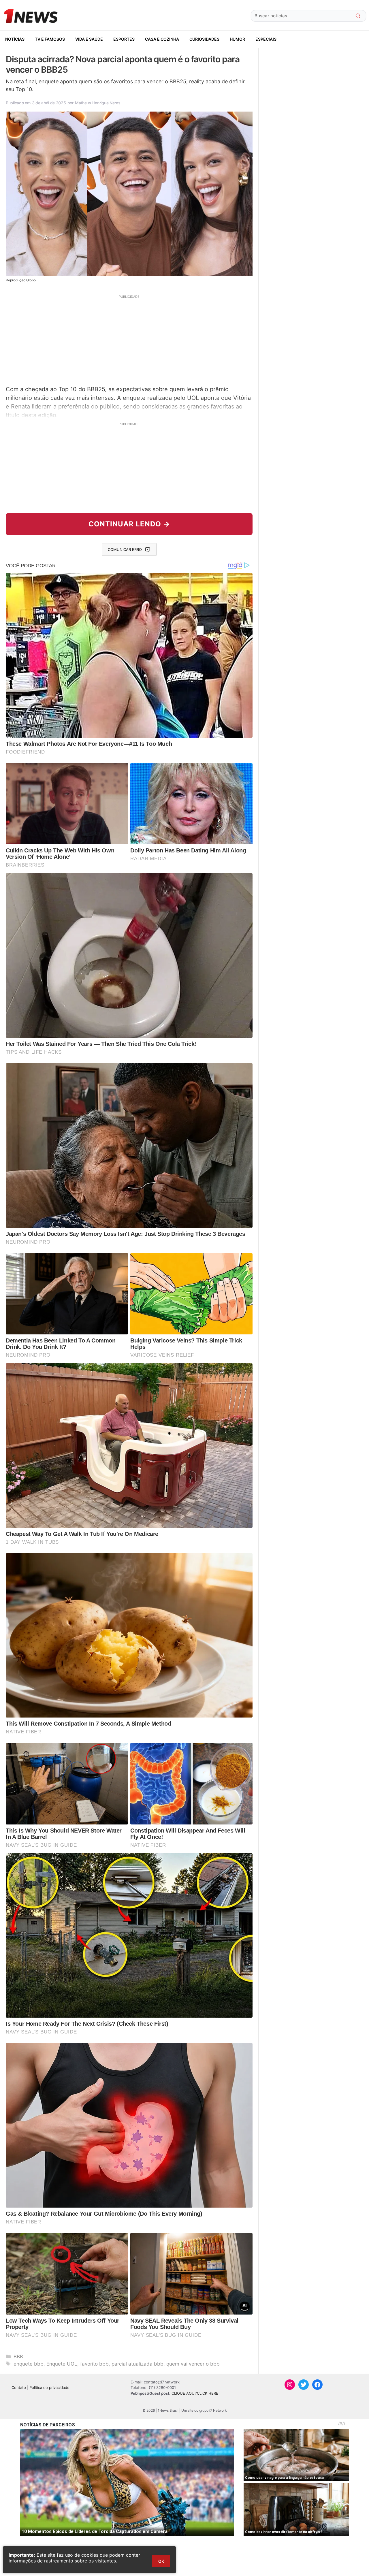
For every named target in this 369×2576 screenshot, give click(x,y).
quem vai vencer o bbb (193, 2364)
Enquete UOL (62, 2364)
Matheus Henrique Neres (98, 103)
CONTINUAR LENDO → (129, 524)
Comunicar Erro (125, 549)
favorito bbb (94, 2364)
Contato (19, 2387)
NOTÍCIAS (15, 39)
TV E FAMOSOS (50, 39)
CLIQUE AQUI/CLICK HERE (195, 2393)
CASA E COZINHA (162, 39)
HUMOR (237, 39)
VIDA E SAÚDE (89, 39)
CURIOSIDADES (204, 39)
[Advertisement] (129, 339)
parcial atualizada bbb (138, 2364)
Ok (161, 2561)
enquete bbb (29, 2364)
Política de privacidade (49, 2387)
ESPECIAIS (266, 39)
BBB (18, 2357)
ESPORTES (124, 39)
